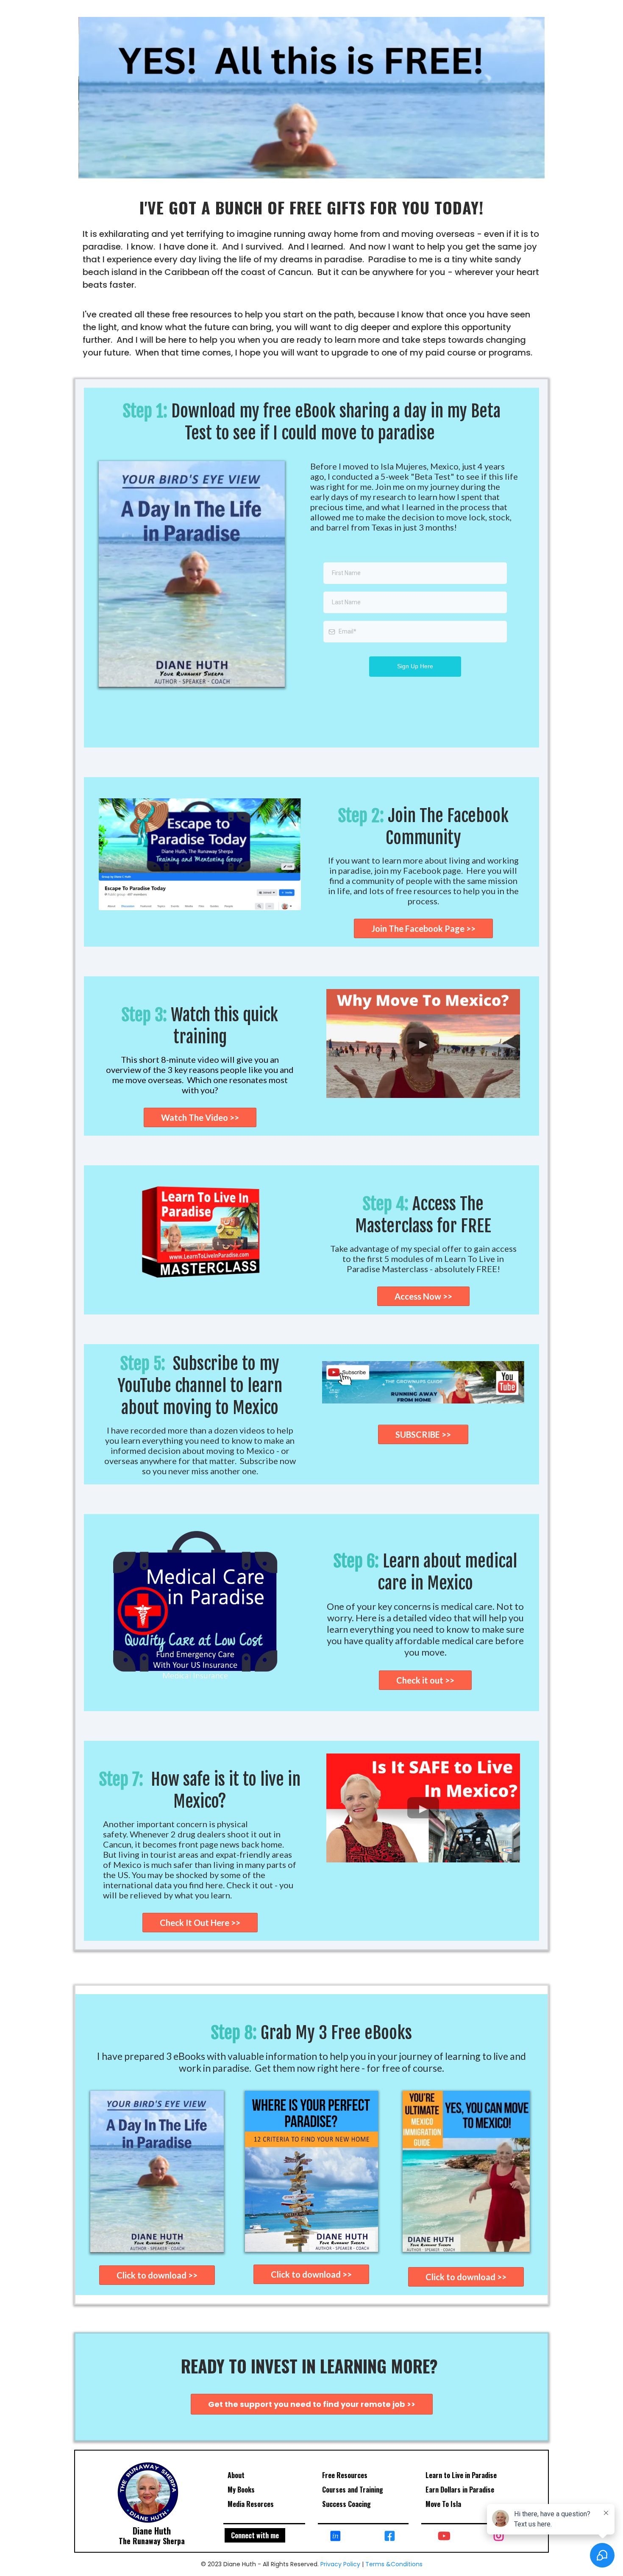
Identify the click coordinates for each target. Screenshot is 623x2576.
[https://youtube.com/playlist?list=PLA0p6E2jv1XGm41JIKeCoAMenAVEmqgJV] (423, 1382)
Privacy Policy (341, 2564)
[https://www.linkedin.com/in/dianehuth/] (338, 2535)
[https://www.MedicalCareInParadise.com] (198, 1609)
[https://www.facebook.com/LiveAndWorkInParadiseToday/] (392, 2535)
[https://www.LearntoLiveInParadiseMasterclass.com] (200, 1231)
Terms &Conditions (394, 2564)
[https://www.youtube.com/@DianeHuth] (446, 2535)
